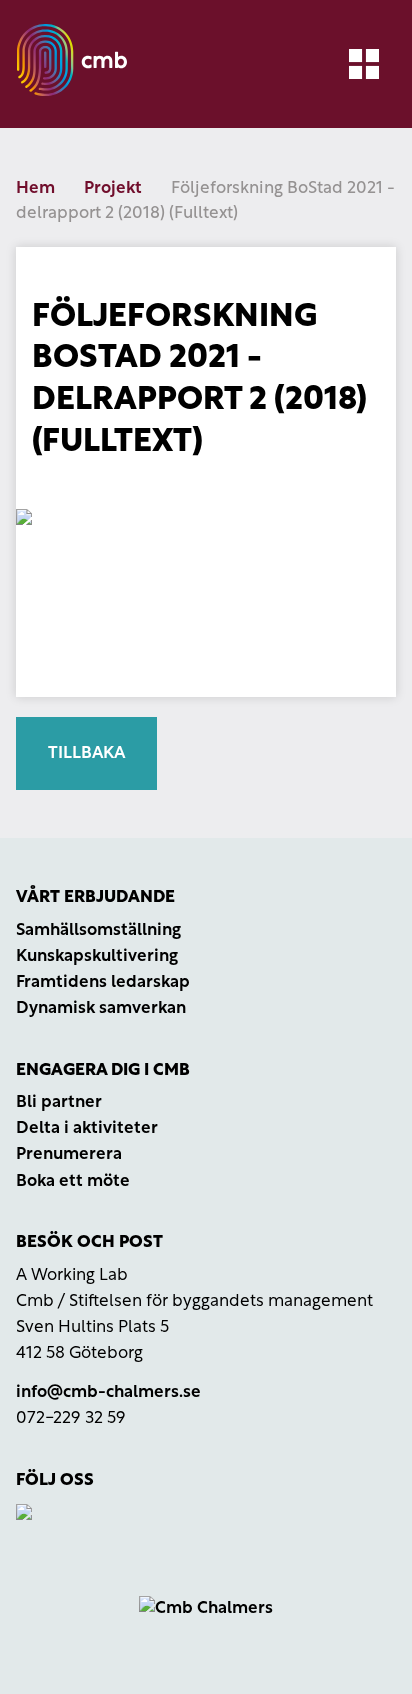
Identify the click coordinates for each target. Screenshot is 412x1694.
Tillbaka (86, 753)
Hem (35, 188)
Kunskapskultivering (97, 956)
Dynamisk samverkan (101, 1008)
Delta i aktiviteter (87, 1128)
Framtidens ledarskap (103, 982)
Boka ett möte (73, 1181)
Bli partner (59, 1102)
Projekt (113, 188)
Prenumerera (69, 1154)
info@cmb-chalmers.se (108, 1392)
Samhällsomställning (98, 930)
